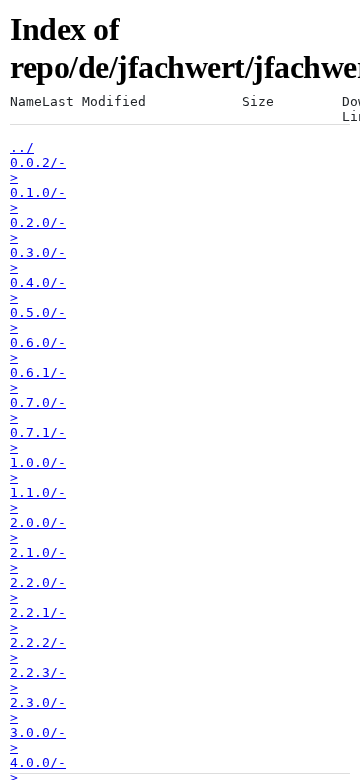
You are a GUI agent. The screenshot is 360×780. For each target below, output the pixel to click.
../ (22, 147)
